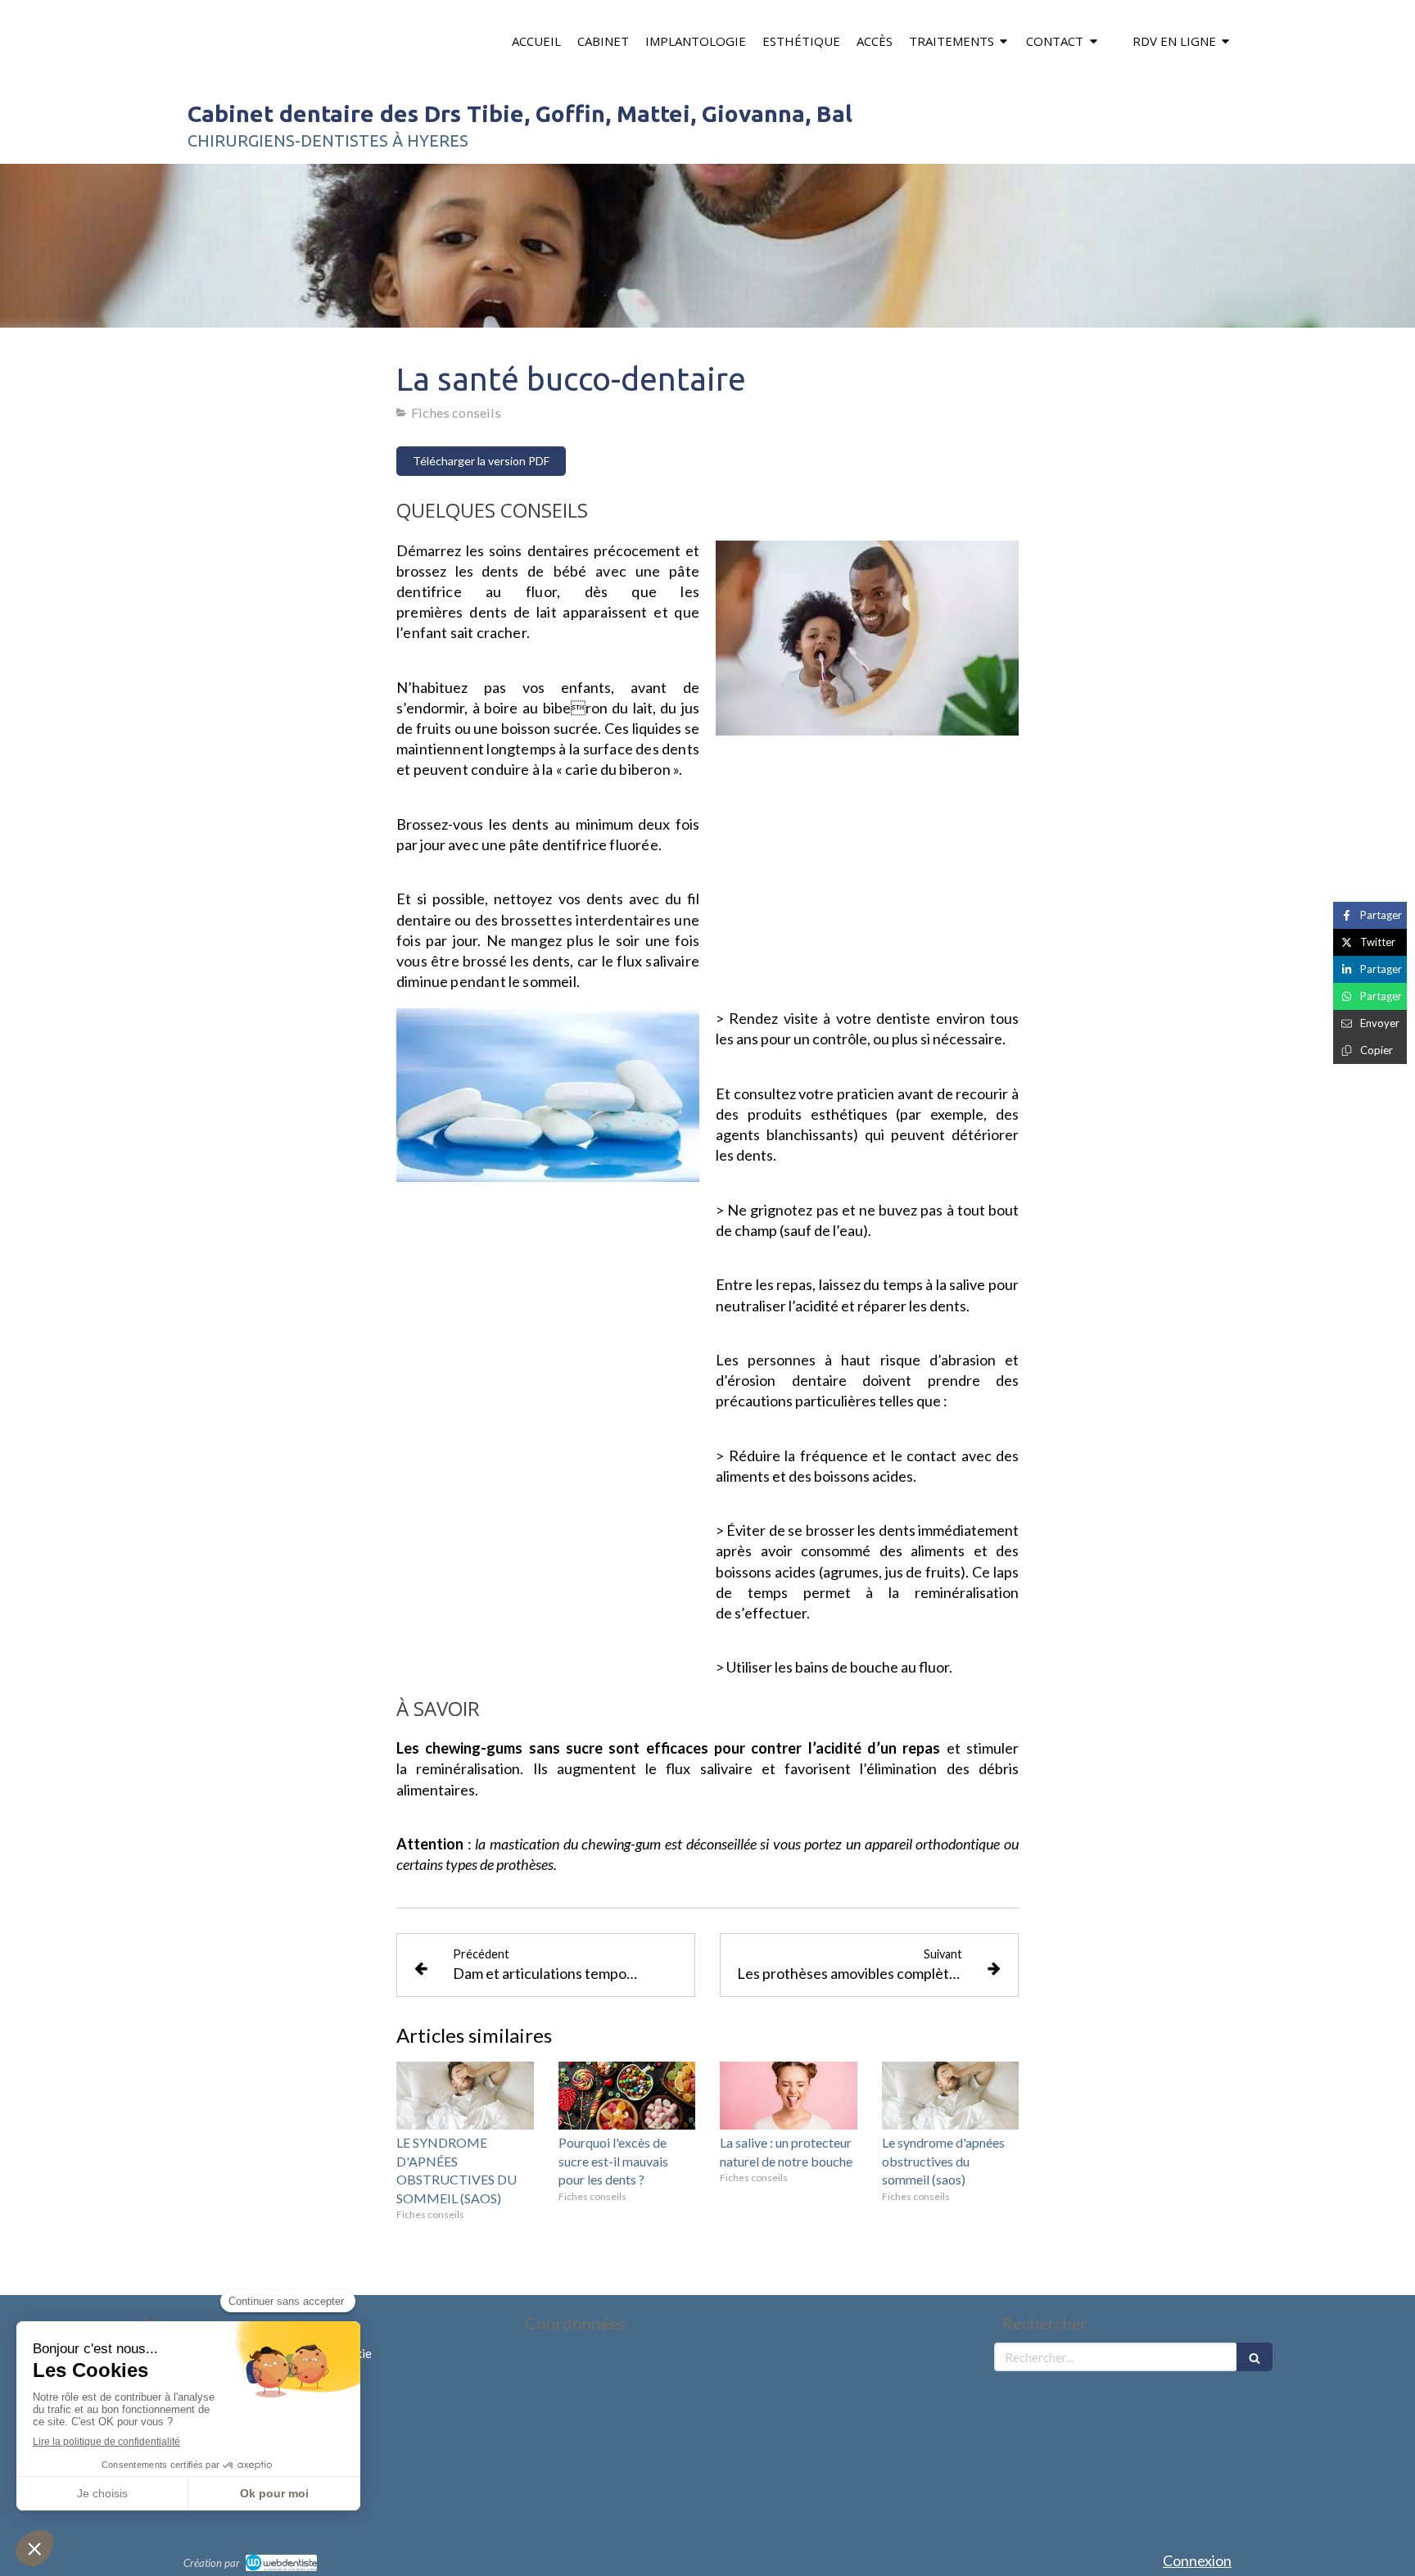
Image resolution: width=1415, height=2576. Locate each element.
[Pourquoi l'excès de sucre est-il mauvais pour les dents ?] (627, 2096)
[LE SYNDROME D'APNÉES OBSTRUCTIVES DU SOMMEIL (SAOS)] (465, 2096)
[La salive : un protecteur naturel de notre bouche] (789, 2096)
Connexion (1197, 2560)
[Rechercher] (1255, 2357)
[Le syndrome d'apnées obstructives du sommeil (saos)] (951, 2096)
